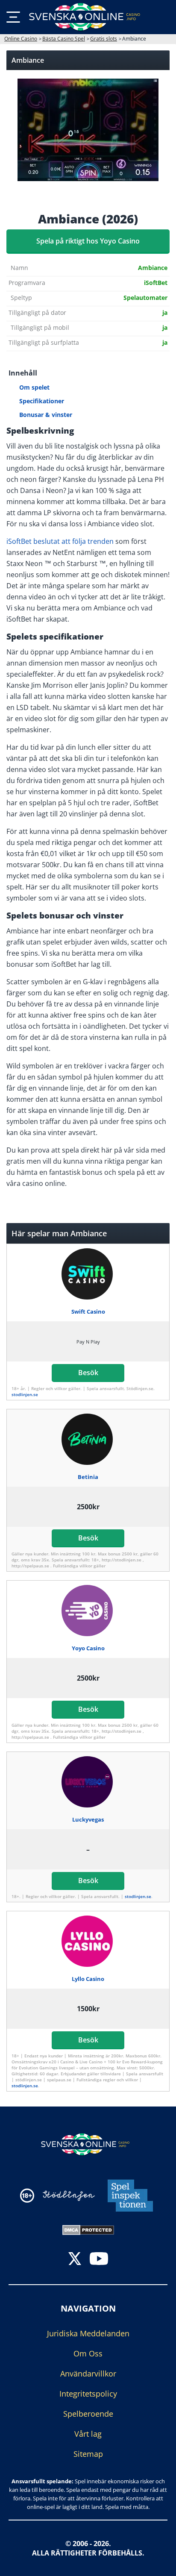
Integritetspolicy (88, 2394)
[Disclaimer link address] (69, 2196)
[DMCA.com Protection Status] (88, 2229)
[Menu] (13, 17)
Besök (88, 1373)
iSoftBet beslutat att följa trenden (60, 541)
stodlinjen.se (25, 1394)
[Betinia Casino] (88, 1439)
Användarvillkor (88, 2374)
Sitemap (88, 2454)
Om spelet (34, 387)
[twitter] (75, 2260)
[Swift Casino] (88, 1274)
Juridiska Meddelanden (88, 2333)
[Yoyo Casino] (88, 1611)
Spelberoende (88, 2414)
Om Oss (88, 2353)
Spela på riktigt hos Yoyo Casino (88, 241)
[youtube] (99, 2260)
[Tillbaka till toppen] (159, 2563)
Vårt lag (88, 2434)
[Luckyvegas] (88, 1782)
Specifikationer (42, 401)
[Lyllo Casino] (88, 1941)
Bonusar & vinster (46, 415)
